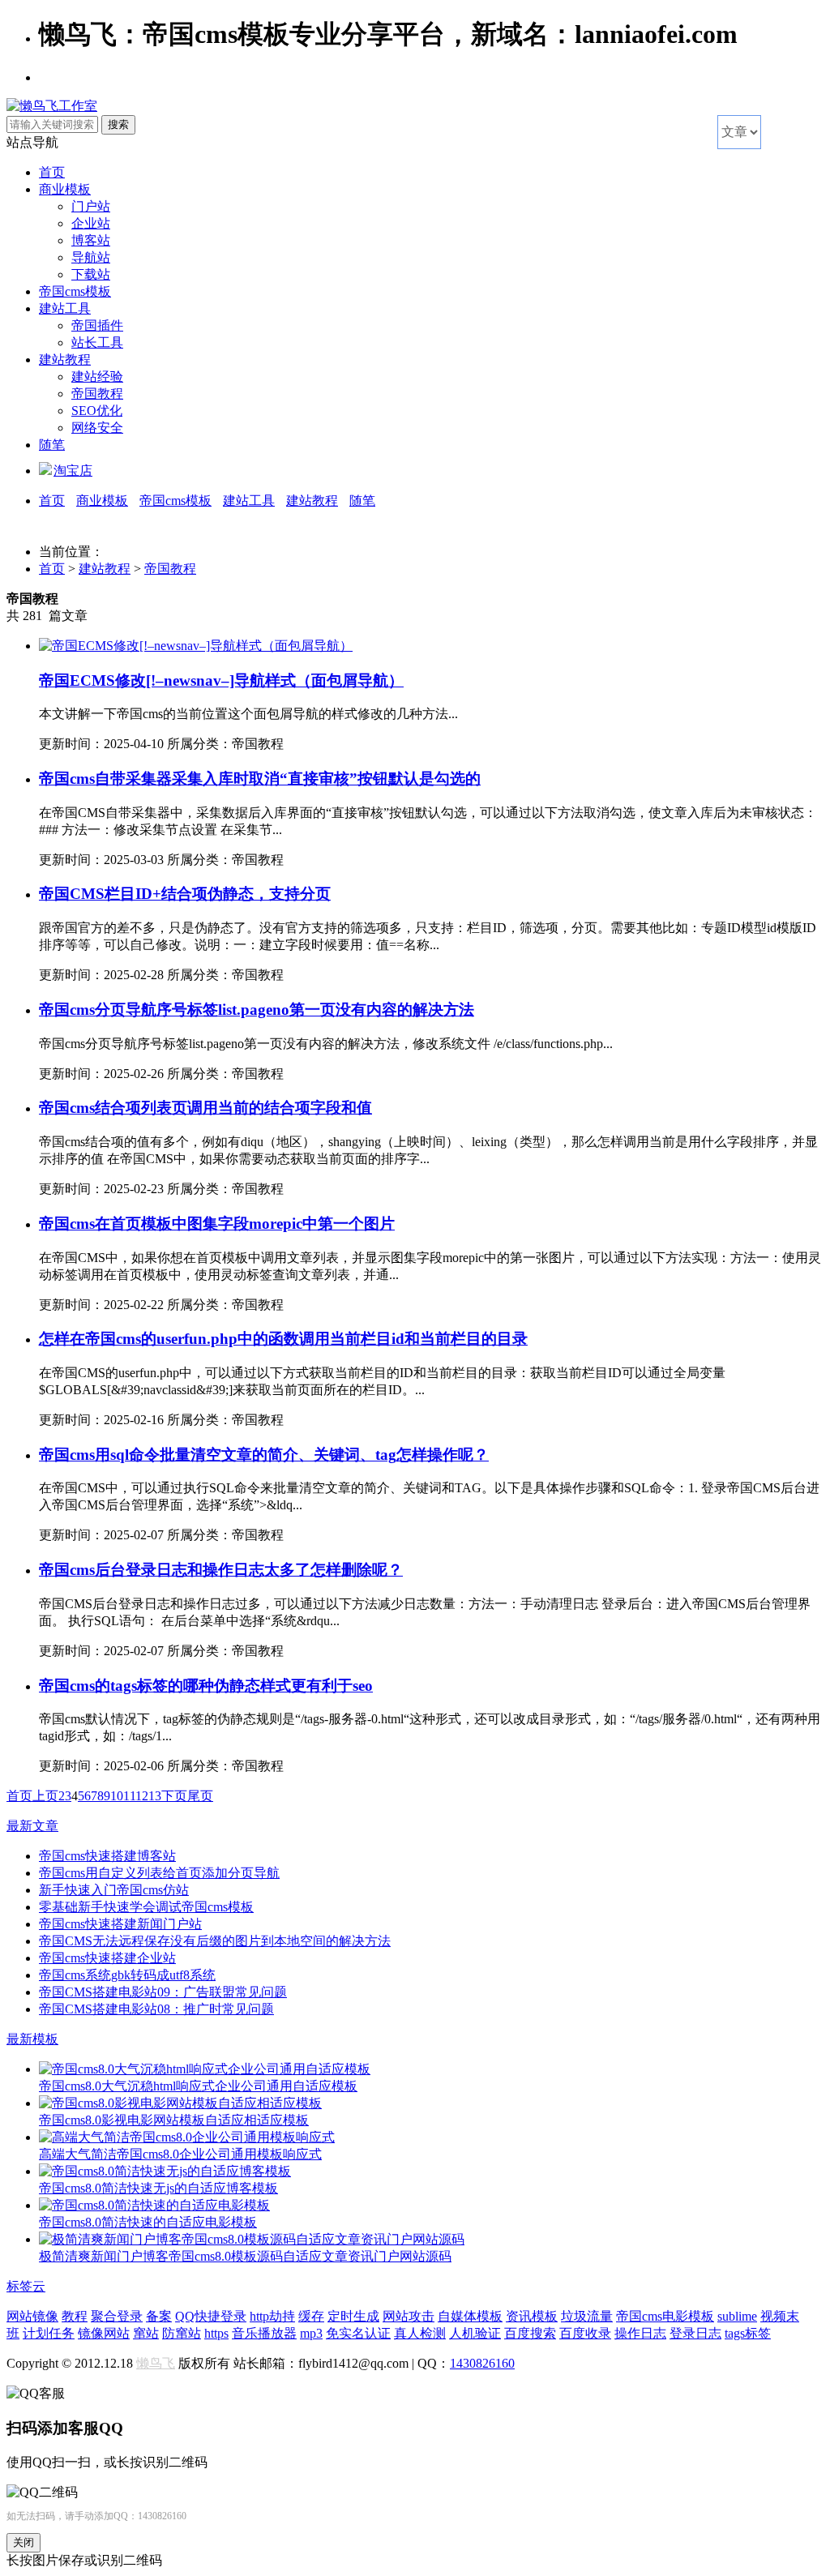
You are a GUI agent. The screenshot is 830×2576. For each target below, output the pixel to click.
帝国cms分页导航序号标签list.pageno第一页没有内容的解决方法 (257, 1010)
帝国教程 (97, 394)
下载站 (91, 274)
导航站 (91, 257)
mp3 (311, 2333)
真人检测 (420, 2333)
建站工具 (65, 308)
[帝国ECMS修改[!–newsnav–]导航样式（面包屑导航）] (196, 646)
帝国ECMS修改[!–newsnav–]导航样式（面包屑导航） (221, 680)
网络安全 (97, 428)
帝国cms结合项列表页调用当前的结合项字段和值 (205, 1108)
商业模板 (65, 189)
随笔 (52, 445)
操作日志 (640, 2333)
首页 (52, 172)
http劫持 (272, 2316)
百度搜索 (530, 2333)
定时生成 (353, 2316)
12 (142, 1796)
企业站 (91, 223)
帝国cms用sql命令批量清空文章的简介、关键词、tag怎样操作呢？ (264, 1455)
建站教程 (65, 359)
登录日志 (695, 2333)
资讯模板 (532, 2316)
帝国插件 (97, 325)
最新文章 (32, 1826)
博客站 (91, 240)
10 (117, 1796)
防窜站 (182, 2333)
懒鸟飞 (156, 2363)
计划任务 (49, 2333)
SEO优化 (97, 411)
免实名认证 (358, 2333)
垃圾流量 (587, 2316)
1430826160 (482, 2363)
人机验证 (475, 2333)
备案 (159, 2316)
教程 (75, 2316)
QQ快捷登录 (211, 2316)
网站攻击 (409, 2316)
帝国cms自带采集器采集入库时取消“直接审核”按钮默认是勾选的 (260, 779)
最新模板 (32, 2039)
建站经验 (97, 377)
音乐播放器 (264, 2333)
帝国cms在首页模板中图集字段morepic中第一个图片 (217, 1224)
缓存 (311, 2316)
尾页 (200, 1796)
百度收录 (585, 2333)
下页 (174, 1796)
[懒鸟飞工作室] (52, 106)
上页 (45, 1796)
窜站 (146, 2333)
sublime (737, 2316)
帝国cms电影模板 (665, 2316)
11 (129, 1796)
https (216, 2333)
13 (155, 1796)
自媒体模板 (470, 2316)
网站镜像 (32, 2316)
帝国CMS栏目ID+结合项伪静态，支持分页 (185, 894)
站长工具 (97, 342)
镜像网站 (104, 2333)
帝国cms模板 (75, 291)
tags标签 (748, 2333)
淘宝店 (73, 471)
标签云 (26, 2286)
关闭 (24, 2542)
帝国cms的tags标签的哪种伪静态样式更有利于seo (206, 1686)
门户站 (91, 206)
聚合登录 (117, 2316)
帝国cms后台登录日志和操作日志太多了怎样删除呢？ (221, 1570)
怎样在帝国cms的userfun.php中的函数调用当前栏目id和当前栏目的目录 (283, 1339)
